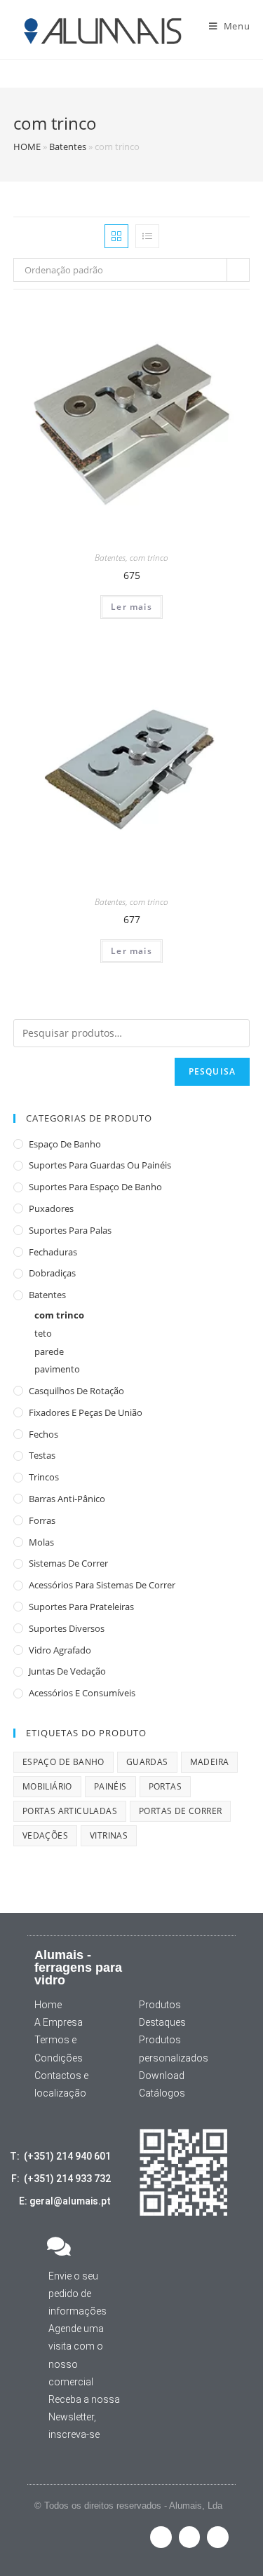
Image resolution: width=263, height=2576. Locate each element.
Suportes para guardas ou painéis (100, 1165)
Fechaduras (53, 1252)
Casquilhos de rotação (76, 1391)
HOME (27, 146)
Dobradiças (52, 1273)
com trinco (149, 558)
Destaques (162, 2022)
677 (132, 919)
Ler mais (131, 607)
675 (132, 575)
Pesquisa (213, 1071)
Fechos (43, 1434)
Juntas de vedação (67, 1671)
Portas (165, 1786)
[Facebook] (161, 2537)
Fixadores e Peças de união (86, 1412)
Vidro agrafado (60, 1650)
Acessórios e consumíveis (82, 1693)
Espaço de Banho (65, 1144)
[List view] (147, 236)
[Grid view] (116, 236)
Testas (42, 1455)
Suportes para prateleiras (81, 1607)
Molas (41, 1542)
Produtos (160, 2005)
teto (43, 1333)
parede (49, 1351)
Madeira (210, 1762)
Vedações (45, 1835)
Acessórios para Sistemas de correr (102, 1585)
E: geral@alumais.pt (65, 2201)
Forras (42, 1520)
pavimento (57, 1369)
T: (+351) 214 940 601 (60, 2156)
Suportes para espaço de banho (95, 1187)
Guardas (147, 1762)
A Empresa (59, 2022)
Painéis (110, 1786)
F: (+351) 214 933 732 (61, 2179)
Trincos (44, 1477)
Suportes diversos (67, 1628)
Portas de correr (180, 1811)
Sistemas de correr (68, 1563)
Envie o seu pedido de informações (77, 2294)
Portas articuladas (70, 1811)
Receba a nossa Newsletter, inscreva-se (84, 2417)
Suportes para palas (70, 1230)
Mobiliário (47, 1786)
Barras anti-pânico (67, 1499)
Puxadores (51, 1208)
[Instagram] (190, 2537)
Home (48, 2005)
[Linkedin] (218, 2537)
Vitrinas (109, 1835)
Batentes (68, 146)
